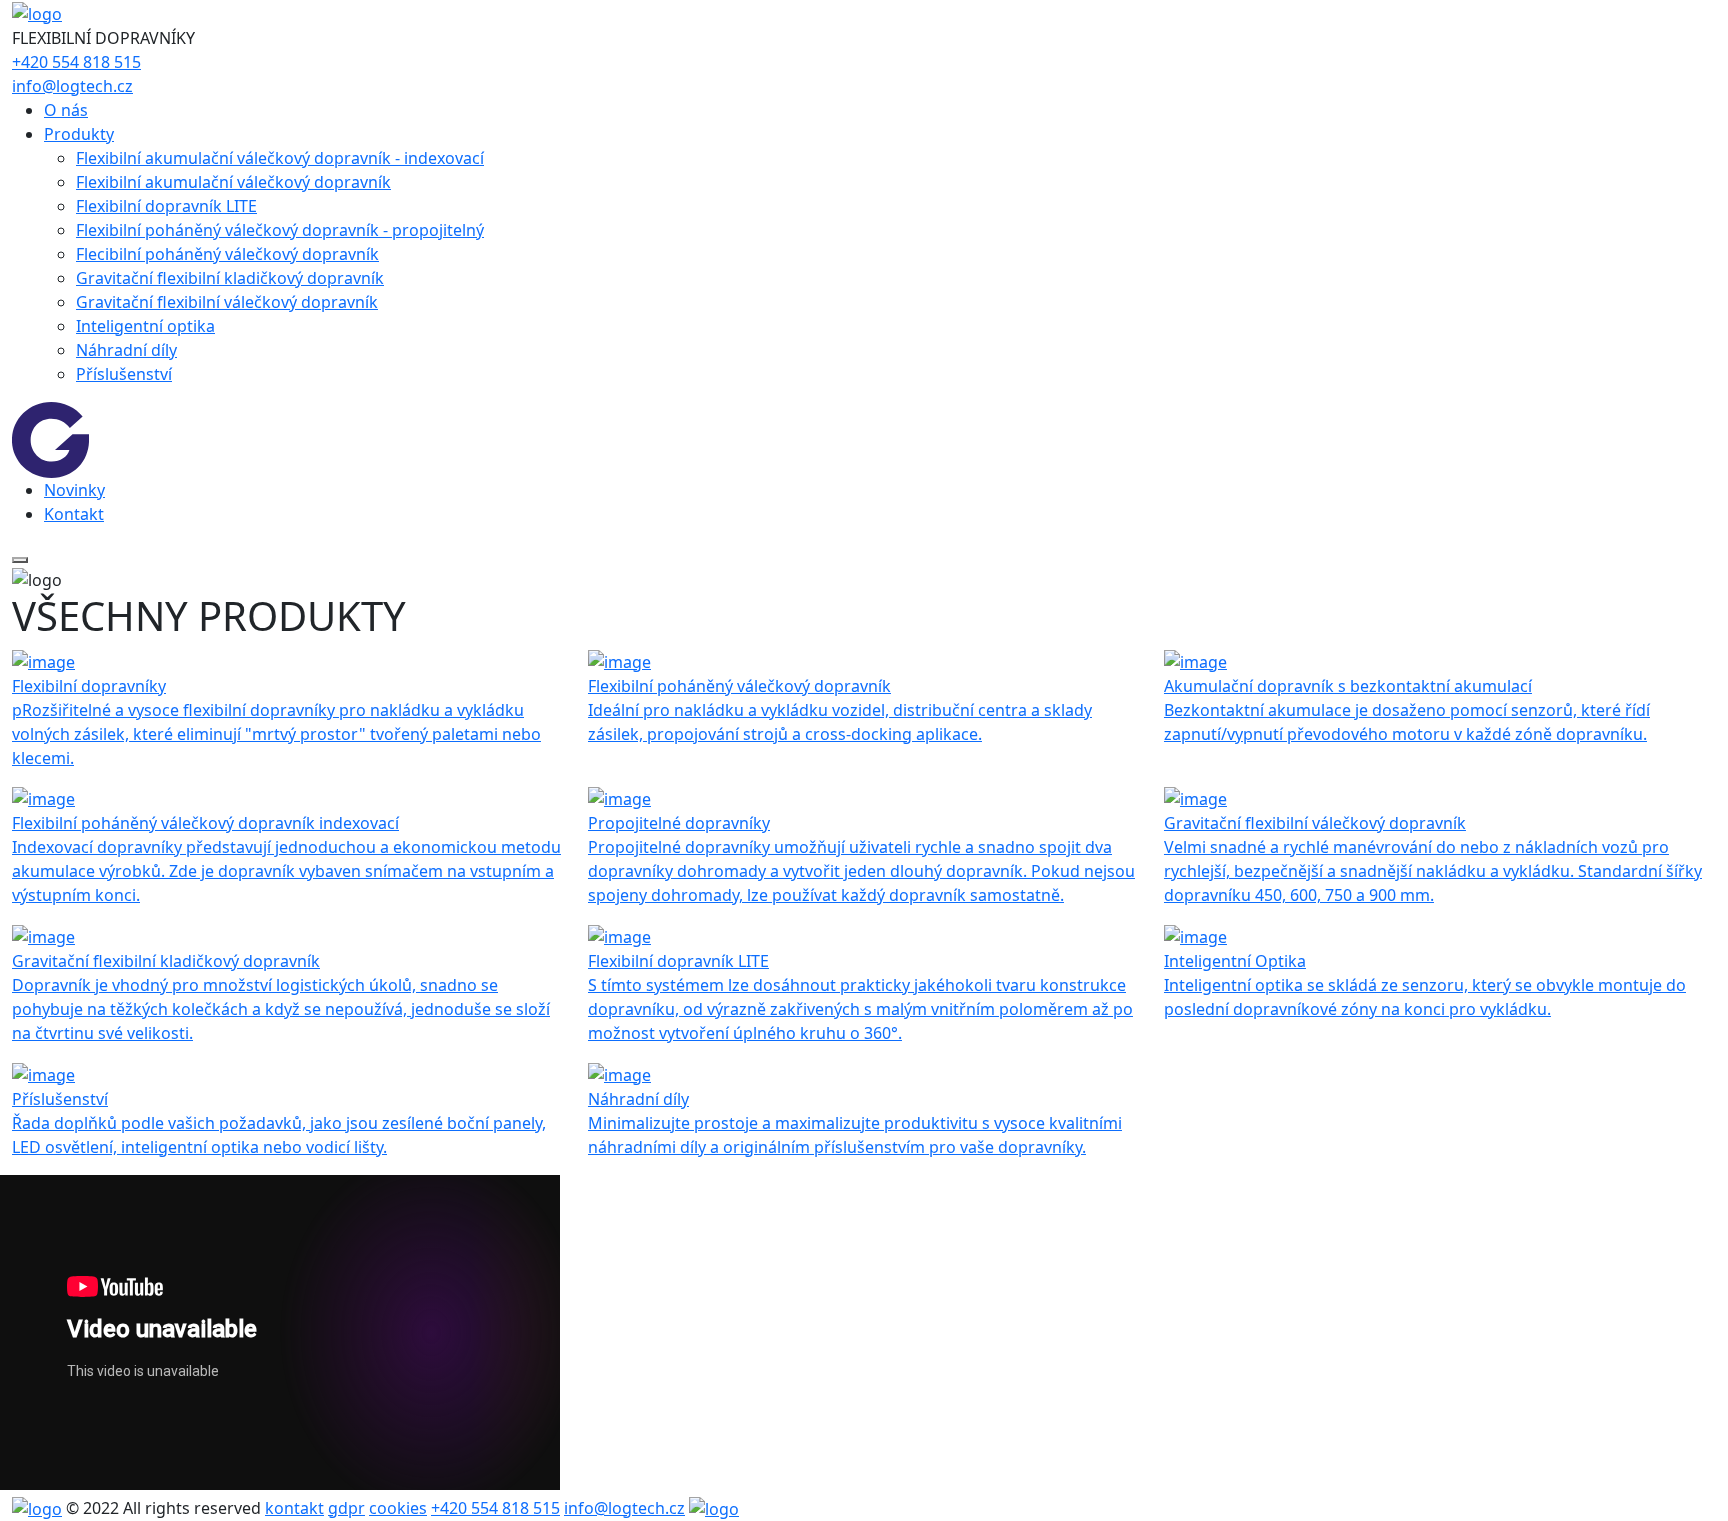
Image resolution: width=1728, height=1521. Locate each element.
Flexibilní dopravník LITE (166, 206)
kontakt (294, 1508)
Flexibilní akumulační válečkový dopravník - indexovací (280, 158)
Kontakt (74, 514)
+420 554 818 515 (76, 62)
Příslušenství (124, 374)
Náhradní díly (126, 350)
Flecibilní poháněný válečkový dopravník (227, 254)
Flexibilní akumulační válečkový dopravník (233, 182)
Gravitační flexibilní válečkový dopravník (227, 302)
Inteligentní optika (145, 326)
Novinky (74, 490)
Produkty (79, 134)
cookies (398, 1508)
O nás (66, 110)
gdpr (346, 1508)
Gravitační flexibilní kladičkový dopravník (230, 278)
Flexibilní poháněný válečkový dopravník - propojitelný (280, 230)
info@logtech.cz (72, 86)
